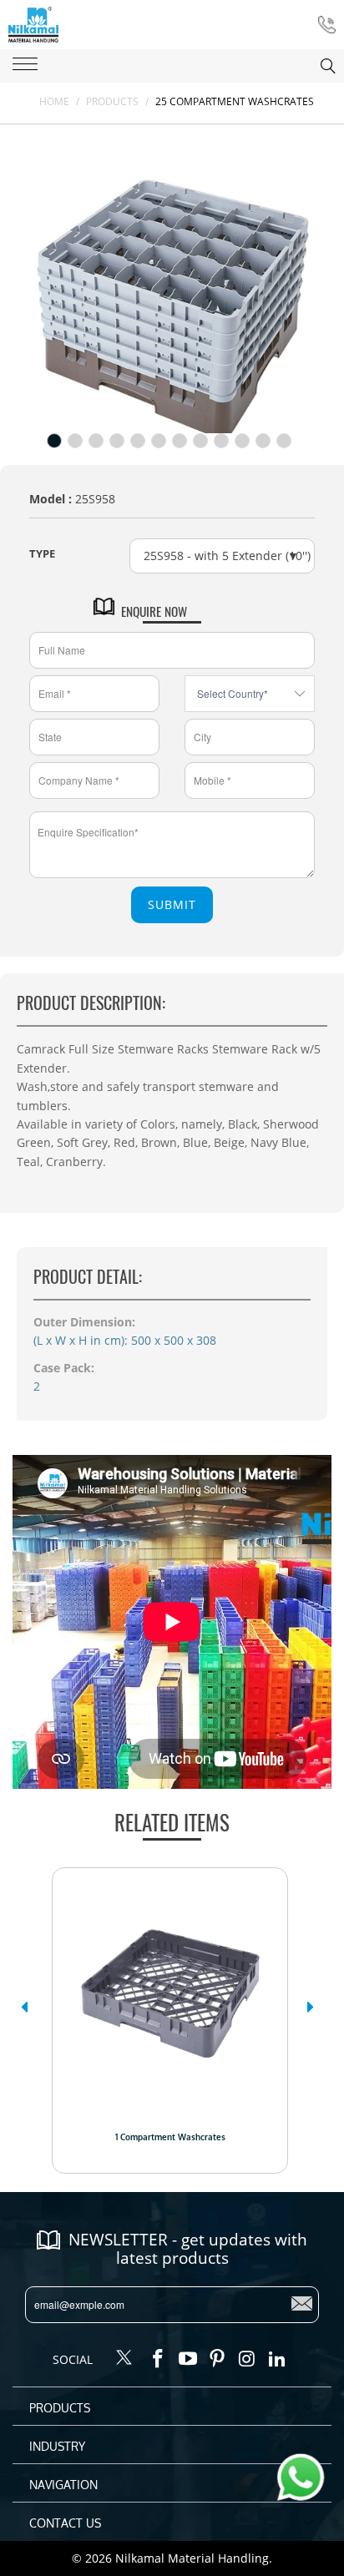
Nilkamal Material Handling (192, 2558)
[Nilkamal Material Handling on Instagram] (248, 2359)
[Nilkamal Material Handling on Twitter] (124, 2359)
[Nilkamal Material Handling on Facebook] (159, 2359)
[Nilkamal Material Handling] (33, 25)
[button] (24, 2007)
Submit (172, 904)
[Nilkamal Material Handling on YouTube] (188, 2359)
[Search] (311, 66)
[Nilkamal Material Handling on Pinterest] (218, 2359)
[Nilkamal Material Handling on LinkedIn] (277, 2359)
